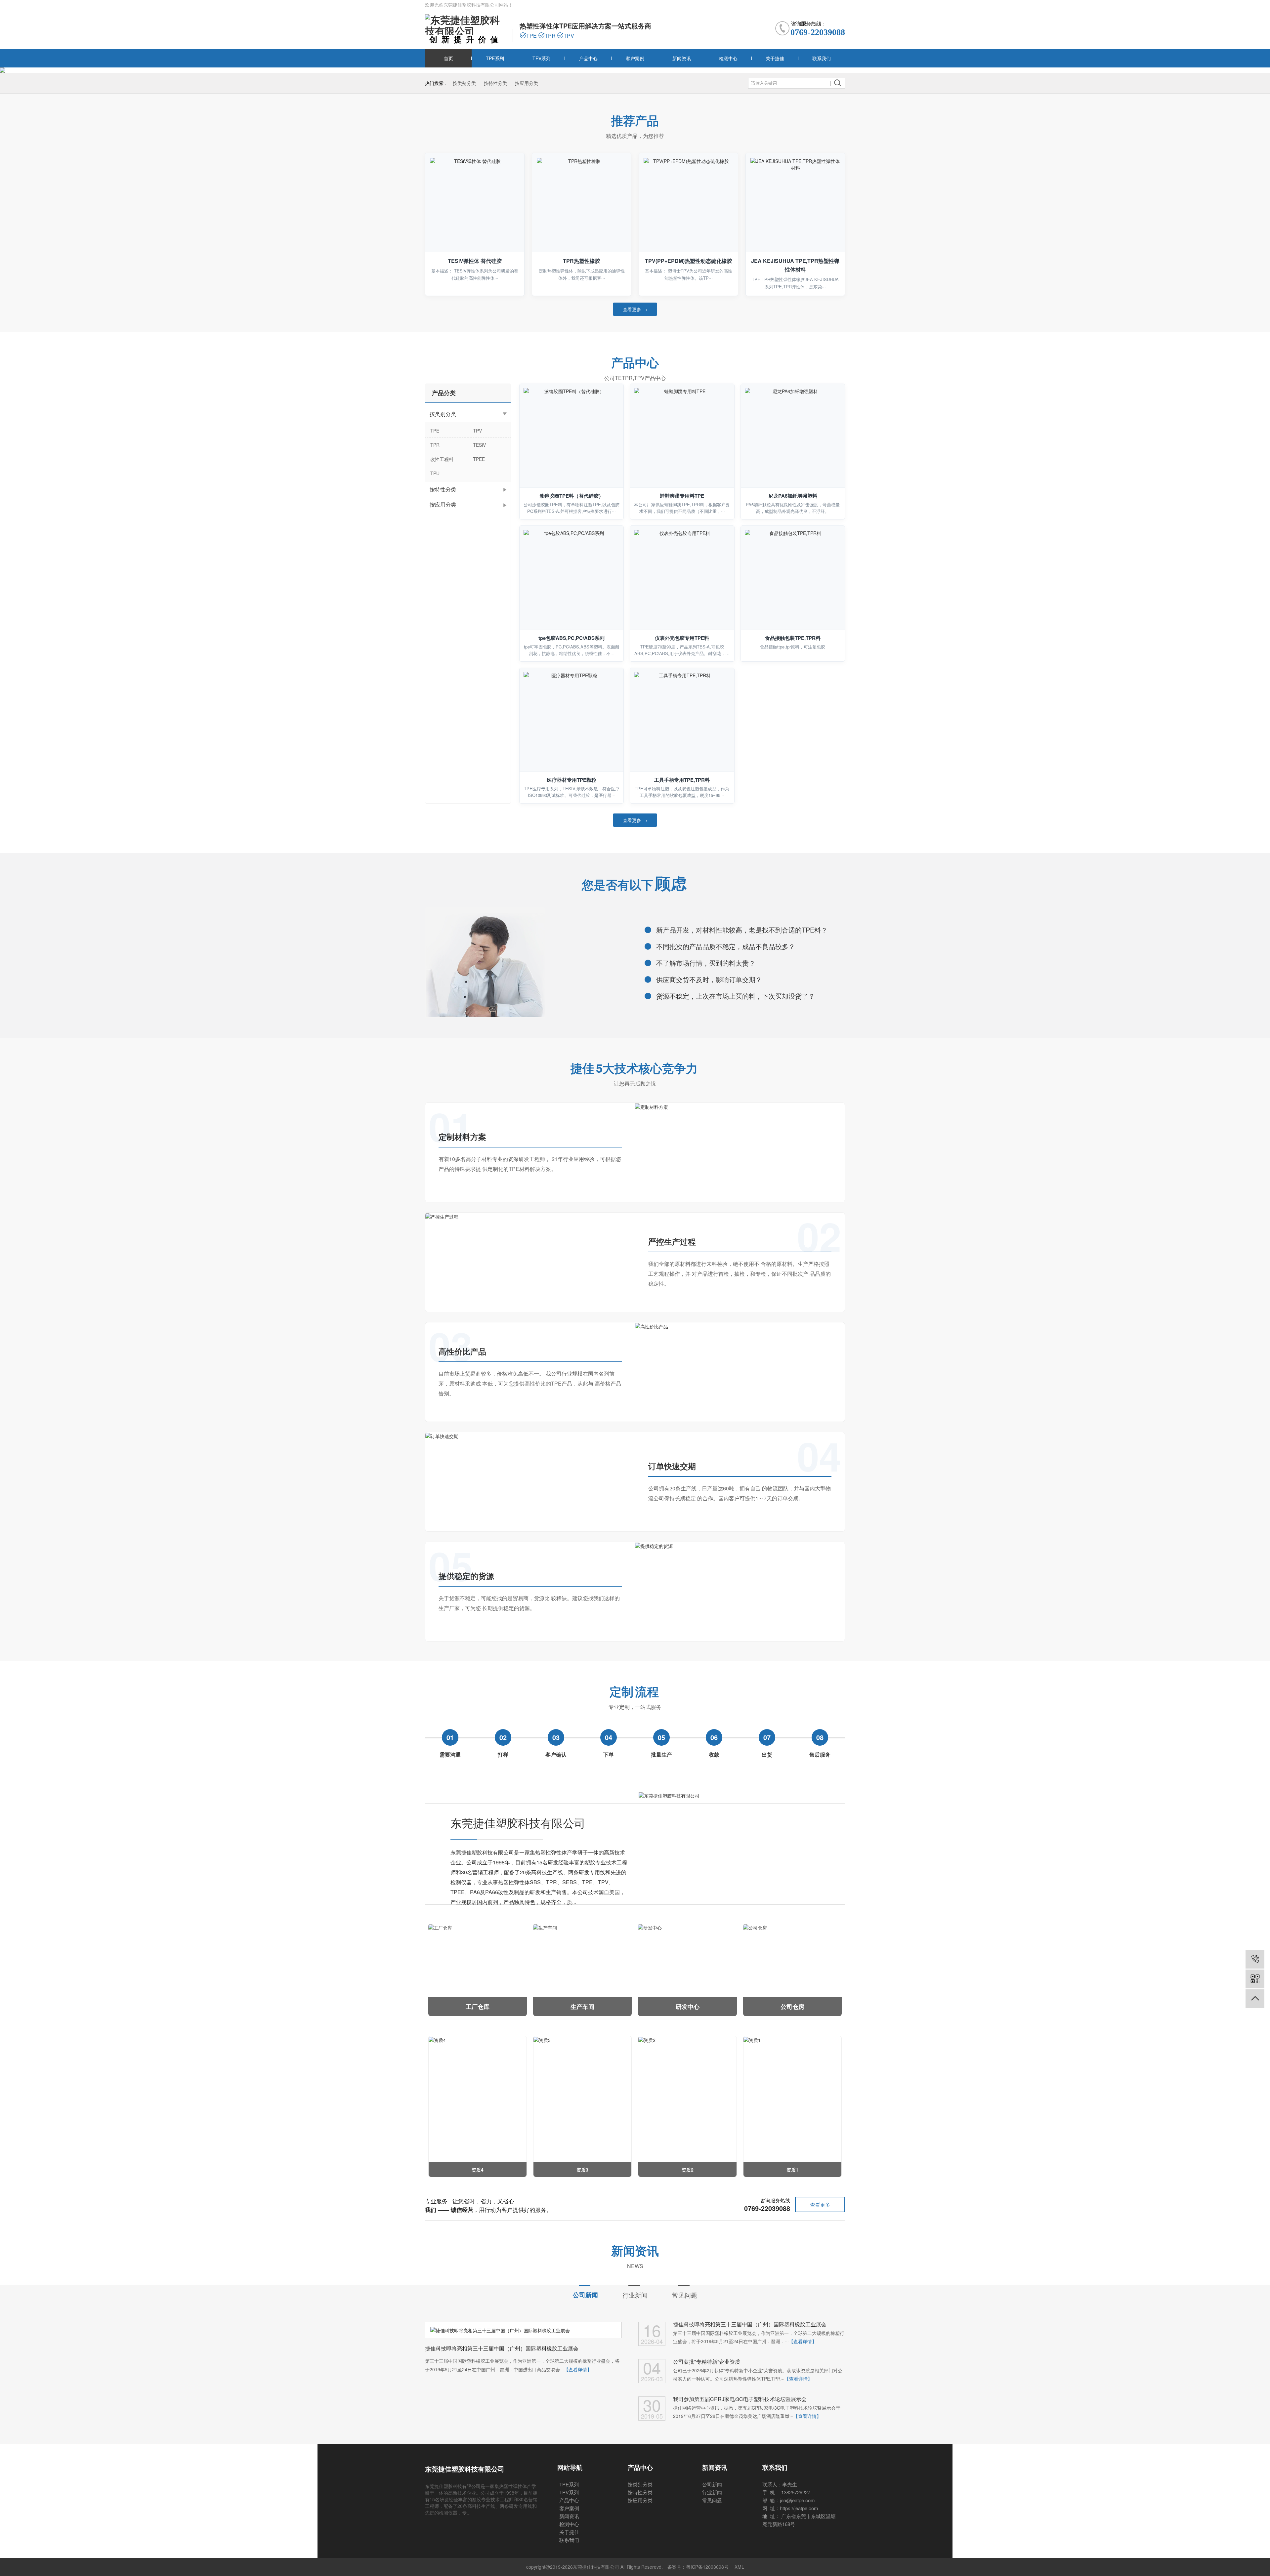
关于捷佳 (775, 58)
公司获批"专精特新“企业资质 (707, 2362)
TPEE (479, 459)
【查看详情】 (578, 2369)
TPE (435, 431)
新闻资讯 (682, 58)
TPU (435, 473)
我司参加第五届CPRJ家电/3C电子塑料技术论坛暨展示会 (740, 2399)
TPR (435, 445)
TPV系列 (542, 58)
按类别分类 (464, 83)
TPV (477, 431)
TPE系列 (495, 58)
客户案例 (635, 58)
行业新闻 (635, 2295)
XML (739, 2567)
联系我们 (822, 58)
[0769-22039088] (1255, 1959)
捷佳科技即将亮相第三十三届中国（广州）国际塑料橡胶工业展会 (750, 2324)
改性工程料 (442, 459)
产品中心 (588, 58)
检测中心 (728, 58)
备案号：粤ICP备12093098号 (698, 2567)
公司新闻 (585, 2295)
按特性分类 (495, 83)
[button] (626, 70)
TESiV (479, 445)
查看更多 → (635, 309)
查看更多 (820, 2204)
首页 (448, 58)
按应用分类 (527, 83)
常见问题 (685, 2295)
